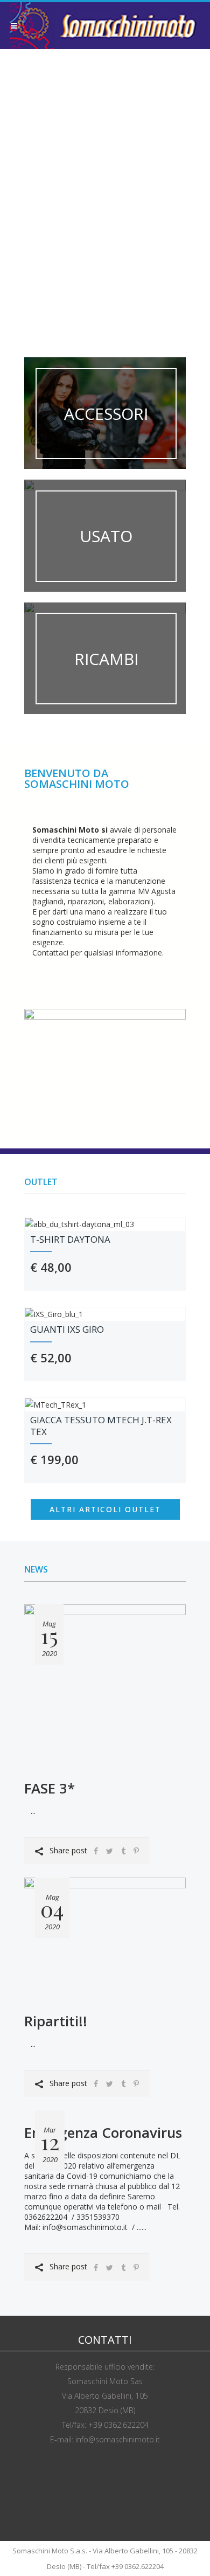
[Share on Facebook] (96, 1851)
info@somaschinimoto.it (118, 2439)
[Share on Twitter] (110, 1851)
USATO (106, 536)
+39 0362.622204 (118, 2425)
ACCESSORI (106, 414)
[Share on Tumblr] (123, 1851)
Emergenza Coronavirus (103, 2132)
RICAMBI (106, 658)
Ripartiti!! (56, 2021)
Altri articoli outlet (105, 1509)
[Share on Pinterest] (136, 1851)
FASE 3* (50, 1788)
